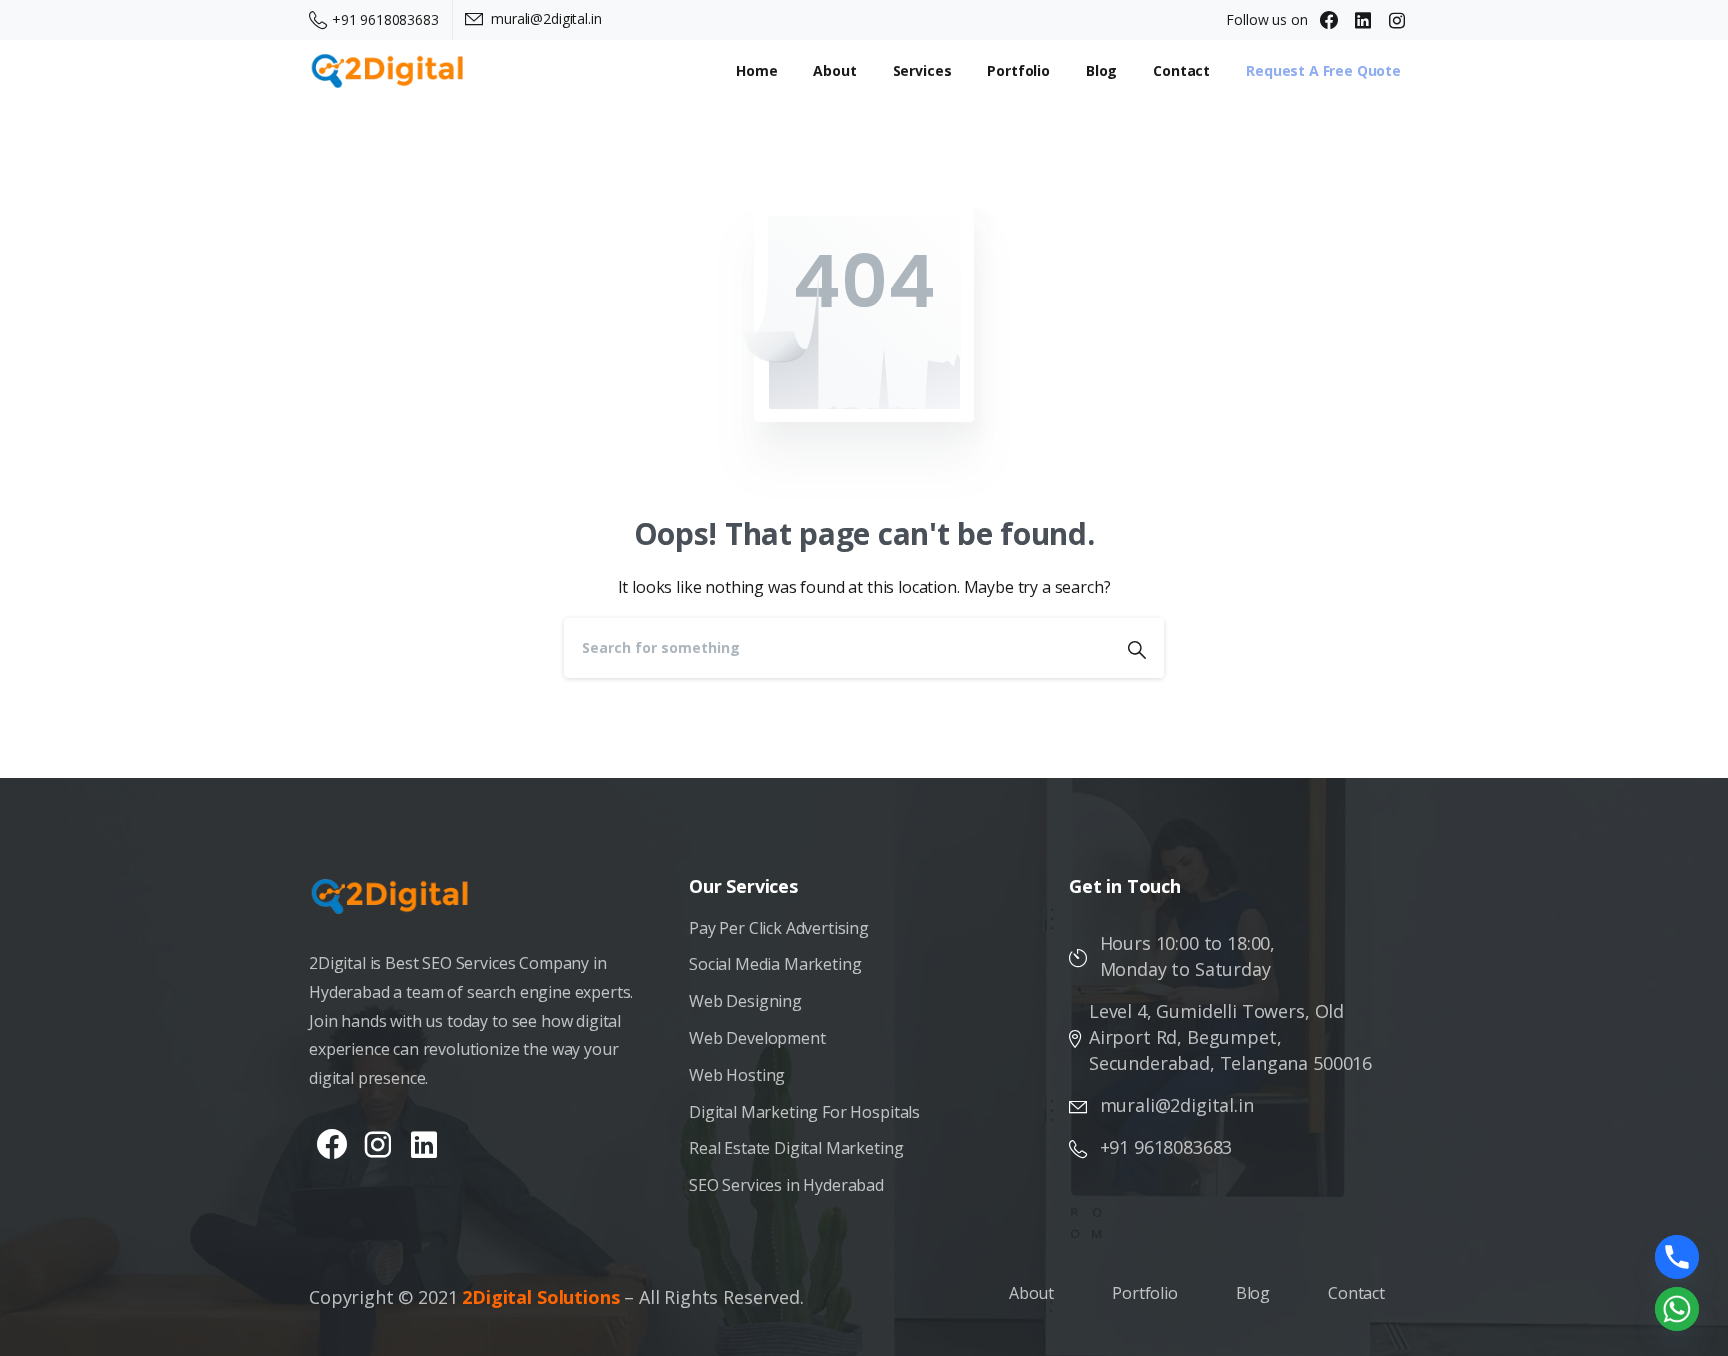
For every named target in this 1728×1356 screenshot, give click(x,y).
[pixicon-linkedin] (424, 1145)
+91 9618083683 (385, 19)
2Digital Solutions (540, 1297)
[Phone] (1677, 1257)
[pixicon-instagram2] (378, 1145)
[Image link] (400, 906)
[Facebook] (1329, 20)
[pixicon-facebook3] (332, 1145)
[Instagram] (1397, 20)
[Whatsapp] (1677, 1309)
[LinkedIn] (1363, 20)
